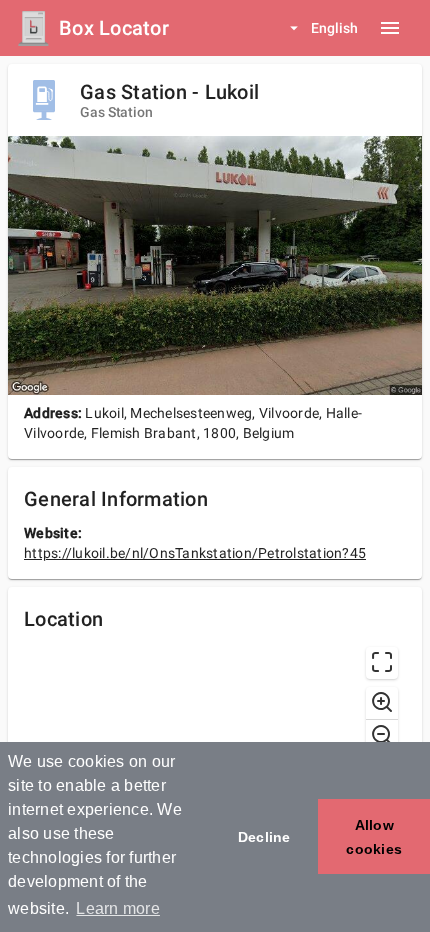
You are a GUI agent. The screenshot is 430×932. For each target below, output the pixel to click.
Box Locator (114, 28)
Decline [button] (264, 837)
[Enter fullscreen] (382, 663)
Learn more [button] (118, 908)
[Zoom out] (382, 735)
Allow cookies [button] (374, 837)
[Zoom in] (382, 703)
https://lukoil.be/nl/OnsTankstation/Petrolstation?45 (195, 553)
